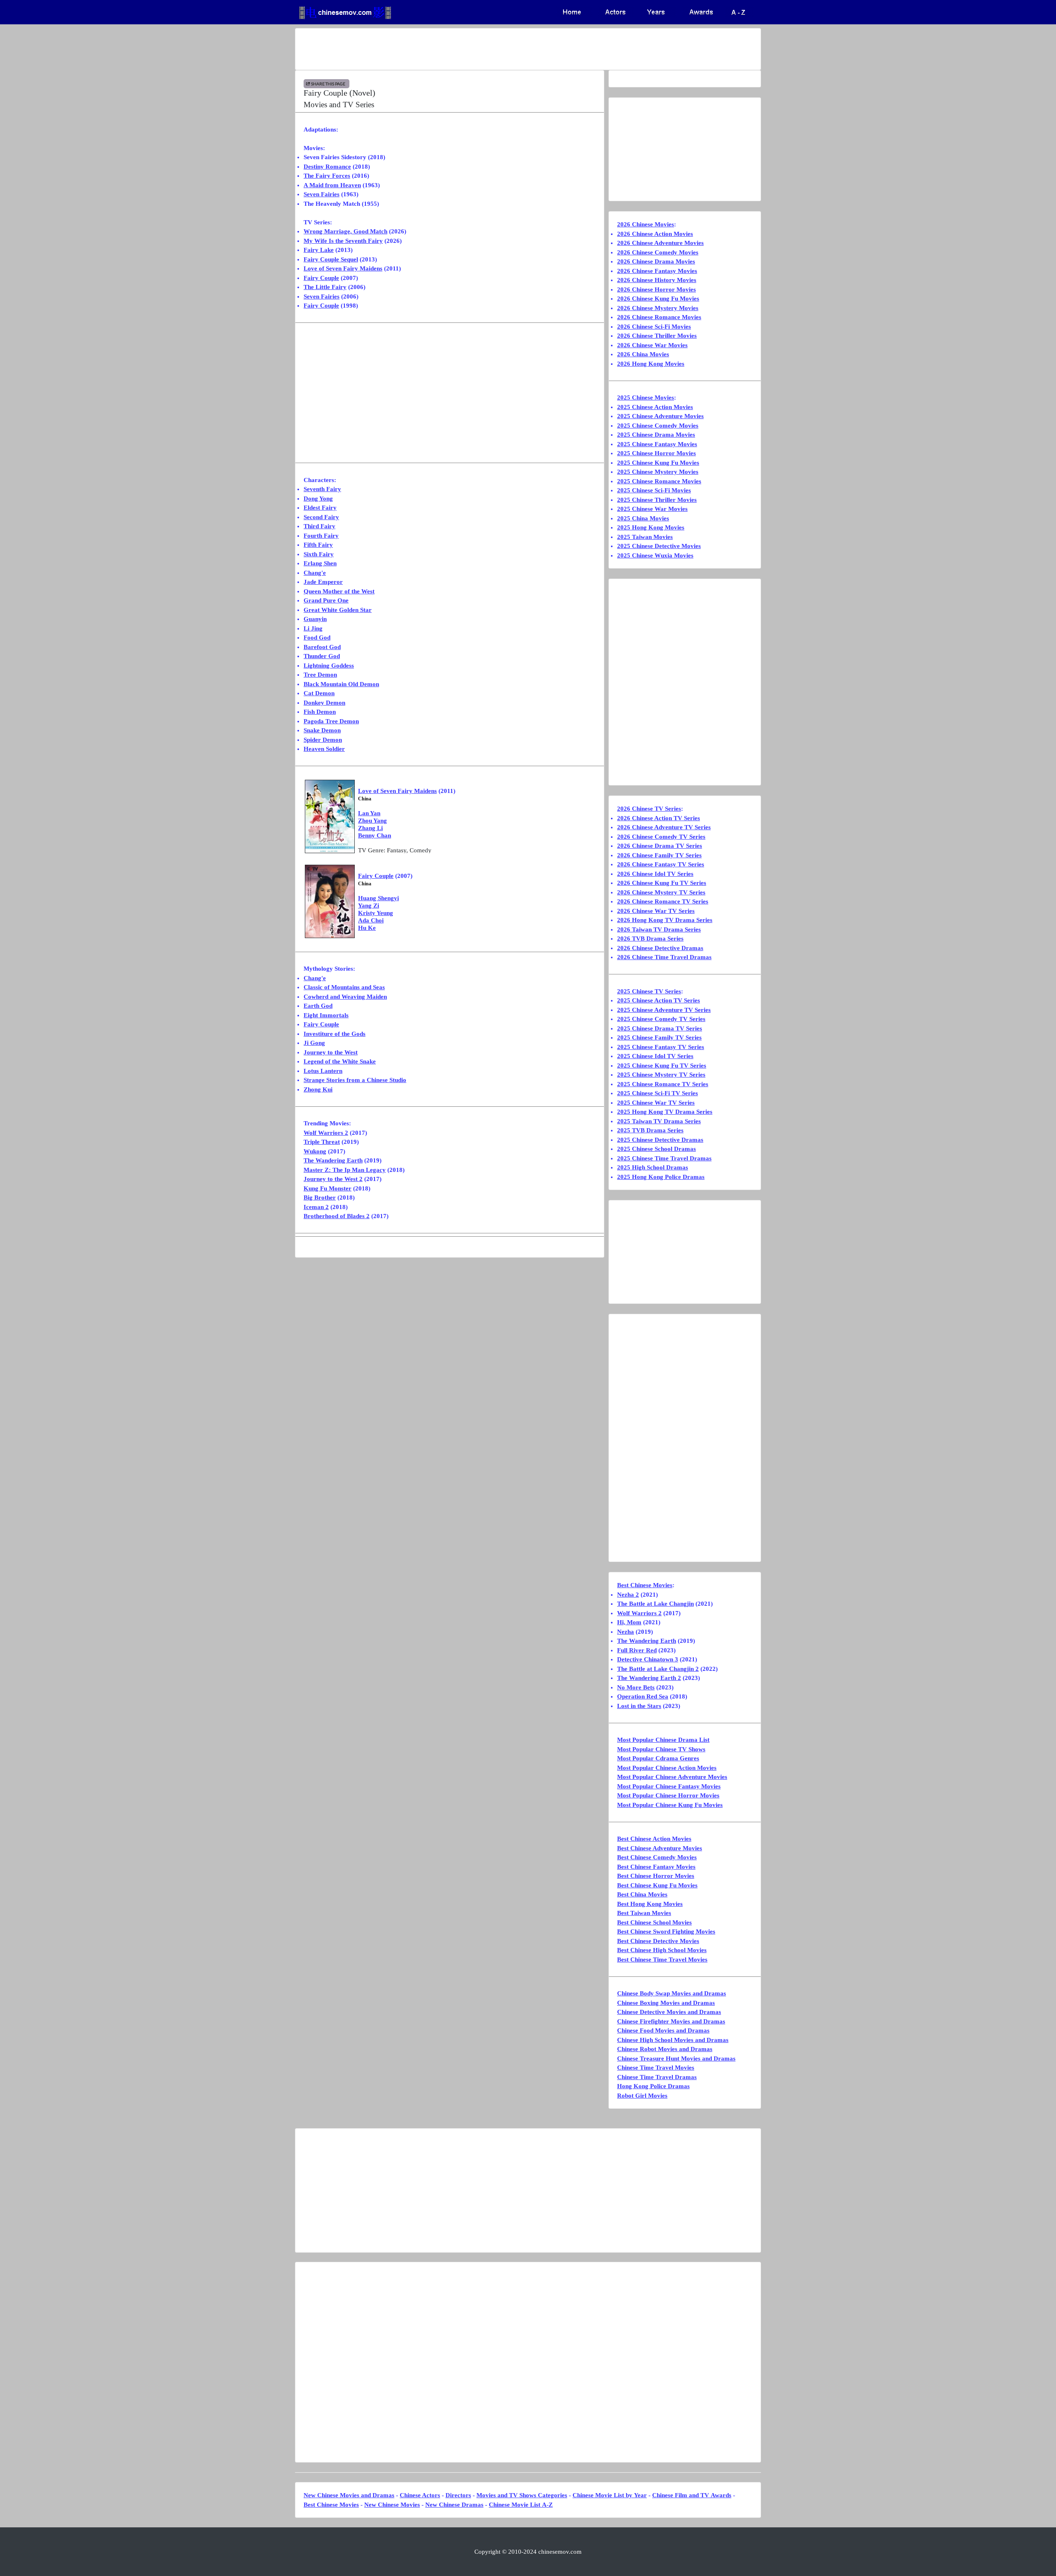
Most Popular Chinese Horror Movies (668, 1795)
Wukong (315, 1151)
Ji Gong (314, 1043)
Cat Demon (319, 693)
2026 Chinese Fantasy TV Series (661, 864)
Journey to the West (331, 1052)
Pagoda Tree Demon (331, 721)
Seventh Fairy (322, 489)
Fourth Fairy (321, 536)
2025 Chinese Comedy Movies (658, 426)
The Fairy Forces (327, 176)
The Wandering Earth (333, 1160)
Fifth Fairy (318, 545)
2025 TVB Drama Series (650, 1130)
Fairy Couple (321, 278)
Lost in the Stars (639, 1706)
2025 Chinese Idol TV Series (655, 1056)
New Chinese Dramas (454, 2505)
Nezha (626, 1632)
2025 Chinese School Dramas (656, 1149)
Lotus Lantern (323, 1071)
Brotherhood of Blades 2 (337, 1216)
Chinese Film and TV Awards (692, 2495)
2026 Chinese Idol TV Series (655, 874)
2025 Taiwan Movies (645, 537)
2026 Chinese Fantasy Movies (657, 271)
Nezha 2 (628, 1595)
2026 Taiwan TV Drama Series (659, 929)
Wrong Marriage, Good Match (345, 231)
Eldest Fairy (320, 508)
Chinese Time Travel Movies (656, 2068)
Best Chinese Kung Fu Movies (657, 1885)
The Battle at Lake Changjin (655, 1604)
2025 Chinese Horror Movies (656, 453)
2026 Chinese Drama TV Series (660, 846)
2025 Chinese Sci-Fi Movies (654, 490)
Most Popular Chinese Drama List (663, 1740)
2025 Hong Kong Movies (651, 527)
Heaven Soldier (324, 749)
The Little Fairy (325, 287)
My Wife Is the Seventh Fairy (343, 241)
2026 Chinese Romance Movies (659, 317)
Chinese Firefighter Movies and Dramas (671, 2021)
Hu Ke (367, 928)
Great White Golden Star (338, 610)
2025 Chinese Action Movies (655, 407)
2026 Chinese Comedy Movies (658, 252)
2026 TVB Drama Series (650, 939)
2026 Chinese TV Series (649, 809)
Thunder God (322, 656)
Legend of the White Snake (340, 1061)
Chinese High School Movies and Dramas (673, 2040)
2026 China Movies (643, 354)
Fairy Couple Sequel (331, 259)
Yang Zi (369, 906)
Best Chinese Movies (645, 1585)
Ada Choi (371, 920)
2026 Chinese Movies (646, 224)
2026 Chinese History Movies (657, 280)
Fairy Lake (319, 250)
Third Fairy (319, 526)
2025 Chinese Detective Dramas (660, 1140)
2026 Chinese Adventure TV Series (664, 827)
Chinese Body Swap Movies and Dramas (672, 1993)
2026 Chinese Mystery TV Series (661, 892)
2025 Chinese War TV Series (656, 1103)
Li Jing (313, 628)
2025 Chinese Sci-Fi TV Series (658, 1093)
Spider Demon (323, 740)
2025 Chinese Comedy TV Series (661, 1019)
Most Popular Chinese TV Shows (661, 1749)
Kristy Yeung (376, 913)
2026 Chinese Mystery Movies (658, 308)
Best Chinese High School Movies (662, 1950)
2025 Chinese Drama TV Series (660, 1028)
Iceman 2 (316, 1207)
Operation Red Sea (643, 1696)
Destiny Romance (327, 167)
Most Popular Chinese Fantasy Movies (669, 1786)
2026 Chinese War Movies (652, 345)
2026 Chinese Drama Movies (656, 261)
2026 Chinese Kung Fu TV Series (662, 883)
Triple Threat (322, 1142)
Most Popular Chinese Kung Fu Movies (670, 1805)
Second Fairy (321, 517)
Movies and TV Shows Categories (522, 2495)
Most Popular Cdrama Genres (658, 1758)
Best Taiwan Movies (644, 1913)
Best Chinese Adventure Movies (660, 1848)
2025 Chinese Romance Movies (659, 481)
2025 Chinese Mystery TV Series (661, 1075)
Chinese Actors (420, 2495)
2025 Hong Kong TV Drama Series (665, 1112)
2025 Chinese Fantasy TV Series (661, 1047)
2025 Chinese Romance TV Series (663, 1084)
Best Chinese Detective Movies (658, 1941)
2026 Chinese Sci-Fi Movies (654, 327)
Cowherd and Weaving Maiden (345, 997)
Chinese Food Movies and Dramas (663, 2030)
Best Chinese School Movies (654, 1922)
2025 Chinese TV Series (649, 991)
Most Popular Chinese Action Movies (667, 1768)
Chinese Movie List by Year (610, 2495)
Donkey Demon (324, 703)
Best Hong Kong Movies (650, 1904)
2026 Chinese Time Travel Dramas (664, 957)
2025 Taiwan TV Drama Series (659, 1121)
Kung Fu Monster (328, 1188)
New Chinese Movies (392, 2505)
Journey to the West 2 (333, 1179)
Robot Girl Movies (642, 2096)
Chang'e (315, 573)
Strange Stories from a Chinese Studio (355, 1080)
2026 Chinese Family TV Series (659, 855)
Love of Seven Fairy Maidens (343, 268)
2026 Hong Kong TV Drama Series (665, 920)
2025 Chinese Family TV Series (659, 1037)
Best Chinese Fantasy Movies (656, 1867)
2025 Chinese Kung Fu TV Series (662, 1066)
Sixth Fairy (319, 554)
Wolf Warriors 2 (326, 1133)
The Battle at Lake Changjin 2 (658, 1669)
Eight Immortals (326, 1015)
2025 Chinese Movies (646, 398)
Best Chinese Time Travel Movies (662, 1960)
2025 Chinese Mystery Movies (658, 472)
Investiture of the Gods (335, 1034)
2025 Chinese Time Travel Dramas (664, 1158)
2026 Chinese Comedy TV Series (661, 837)
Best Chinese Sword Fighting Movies (666, 1931)
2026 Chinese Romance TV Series (663, 901)
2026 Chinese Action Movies (655, 234)
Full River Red (637, 1650)
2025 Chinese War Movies (652, 509)
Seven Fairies (322, 194)
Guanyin (315, 619)
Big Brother (320, 1197)
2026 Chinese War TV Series (656, 911)
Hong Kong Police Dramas (653, 2086)
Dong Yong (318, 499)
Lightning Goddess (329, 666)
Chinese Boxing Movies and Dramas (666, 2003)
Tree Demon (320, 675)
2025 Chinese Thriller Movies (657, 500)
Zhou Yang (372, 821)
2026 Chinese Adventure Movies (660, 243)
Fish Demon (320, 712)
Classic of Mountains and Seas (344, 987)
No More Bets (636, 1687)
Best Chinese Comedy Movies (657, 1857)
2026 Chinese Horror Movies (656, 289)
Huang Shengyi (378, 898)
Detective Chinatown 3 (648, 1659)
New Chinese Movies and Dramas (349, 2495)
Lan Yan (369, 813)
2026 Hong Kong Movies (651, 364)
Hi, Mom (629, 1622)
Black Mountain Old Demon (341, 684)
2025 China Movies (643, 518)
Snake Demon (322, 730)
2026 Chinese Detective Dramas (660, 948)
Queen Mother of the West (339, 591)
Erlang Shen (320, 563)
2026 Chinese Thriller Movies (657, 336)
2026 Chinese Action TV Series (659, 818)
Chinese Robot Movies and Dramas (665, 2049)
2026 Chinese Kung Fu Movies (658, 299)
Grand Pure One (326, 600)
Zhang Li (370, 828)
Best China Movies (642, 1894)
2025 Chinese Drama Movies (656, 435)
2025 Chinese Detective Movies (659, 546)
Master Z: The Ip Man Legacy (345, 1170)
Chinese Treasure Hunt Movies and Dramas (676, 2058)
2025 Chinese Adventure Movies (660, 416)
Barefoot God (322, 647)
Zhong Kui (318, 1089)
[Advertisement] (495, 49)
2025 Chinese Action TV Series (659, 1000)
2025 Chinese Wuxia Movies (655, 555)
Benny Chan (375, 835)
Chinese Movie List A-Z (521, 2505)
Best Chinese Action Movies (654, 1839)
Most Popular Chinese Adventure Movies (672, 1777)
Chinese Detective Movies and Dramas (669, 2012)
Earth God (318, 1006)
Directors (458, 2495)
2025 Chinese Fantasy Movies (657, 444)
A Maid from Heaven (332, 185)
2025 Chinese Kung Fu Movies (658, 463)
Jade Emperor (323, 582)
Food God (317, 638)
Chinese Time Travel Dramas (657, 2077)
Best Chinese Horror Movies (656, 1876)
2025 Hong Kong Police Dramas (661, 1177)
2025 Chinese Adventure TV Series (664, 1010)
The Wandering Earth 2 (649, 1678)
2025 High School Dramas (653, 1167)
